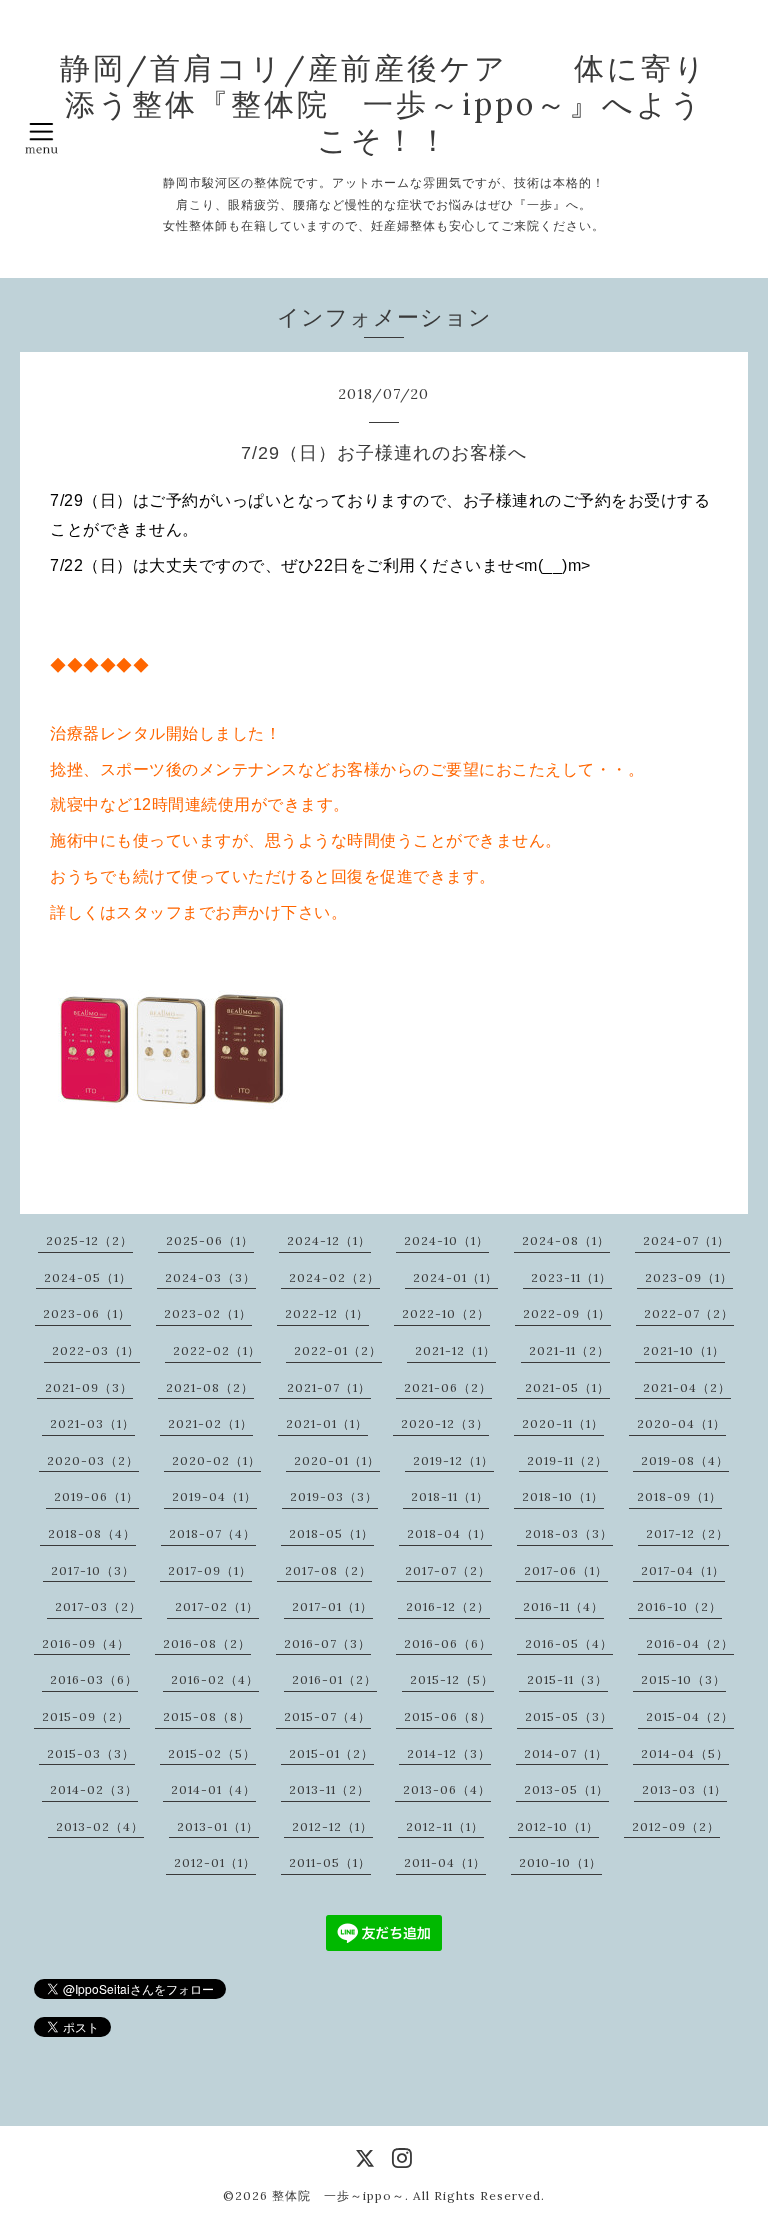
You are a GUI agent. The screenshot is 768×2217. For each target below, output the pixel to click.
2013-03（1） (684, 1789)
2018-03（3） (569, 1533)
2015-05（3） (569, 1716)
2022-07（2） (689, 1313)
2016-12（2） (448, 1606)
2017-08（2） (328, 1570)
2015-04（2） (690, 1716)
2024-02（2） (334, 1277)
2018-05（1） (331, 1533)
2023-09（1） (689, 1277)
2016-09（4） (86, 1643)
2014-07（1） (566, 1753)
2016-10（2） (679, 1606)
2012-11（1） (445, 1826)
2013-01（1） (218, 1826)
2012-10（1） (558, 1826)
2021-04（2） (687, 1387)
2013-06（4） (447, 1789)
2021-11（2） (569, 1350)
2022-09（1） (567, 1313)
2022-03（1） (96, 1350)
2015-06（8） (448, 1716)
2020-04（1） (681, 1423)
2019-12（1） (453, 1460)
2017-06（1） (566, 1570)
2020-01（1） (337, 1460)
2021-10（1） (684, 1350)
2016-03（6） (94, 1679)
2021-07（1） (329, 1387)
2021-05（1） (567, 1387)
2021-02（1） (210, 1423)
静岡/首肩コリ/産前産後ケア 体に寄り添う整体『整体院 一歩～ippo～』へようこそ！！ (384, 104)
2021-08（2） (210, 1387)
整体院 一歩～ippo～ (338, 2195)
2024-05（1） (88, 1277)
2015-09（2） (86, 1716)
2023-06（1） (87, 1313)
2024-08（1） (566, 1240)
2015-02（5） (212, 1753)
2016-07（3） (327, 1643)
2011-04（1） (445, 1862)
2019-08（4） (685, 1460)
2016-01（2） (334, 1679)
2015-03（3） (91, 1753)
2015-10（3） (683, 1679)
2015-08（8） (207, 1716)
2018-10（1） (563, 1496)
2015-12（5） (452, 1679)
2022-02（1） (217, 1350)
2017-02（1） (217, 1606)
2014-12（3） (449, 1753)
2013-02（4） (100, 1826)
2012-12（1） (332, 1826)
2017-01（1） (332, 1606)
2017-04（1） (683, 1570)
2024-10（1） (446, 1240)
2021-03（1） (92, 1423)
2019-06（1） (96, 1496)
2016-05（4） (569, 1643)
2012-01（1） (215, 1862)
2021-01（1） (327, 1423)
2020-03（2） (93, 1460)
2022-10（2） (446, 1313)
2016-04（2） (690, 1643)
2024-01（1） (455, 1277)
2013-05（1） (566, 1789)
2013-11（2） (329, 1789)
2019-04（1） (214, 1496)
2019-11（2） (567, 1460)
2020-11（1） (563, 1423)
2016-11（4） (563, 1606)
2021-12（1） (455, 1350)
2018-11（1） (450, 1496)
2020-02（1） (216, 1460)
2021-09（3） (89, 1387)
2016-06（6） (448, 1643)
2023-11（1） (571, 1277)
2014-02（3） (94, 1789)
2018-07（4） (212, 1533)
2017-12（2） (687, 1533)
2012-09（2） (676, 1826)
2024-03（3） (210, 1277)
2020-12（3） (445, 1423)
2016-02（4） (215, 1679)
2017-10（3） (93, 1570)
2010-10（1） (560, 1862)
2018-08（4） (92, 1533)
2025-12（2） (89, 1240)
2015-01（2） (331, 1753)
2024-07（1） (686, 1240)
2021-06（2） (448, 1387)
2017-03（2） (98, 1606)
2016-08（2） (207, 1643)
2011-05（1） (330, 1862)
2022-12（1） (327, 1313)
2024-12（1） (329, 1240)
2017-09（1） (210, 1570)
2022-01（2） (338, 1350)
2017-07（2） (448, 1570)
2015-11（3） (567, 1679)
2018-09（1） (679, 1496)
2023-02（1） (208, 1313)
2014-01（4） (213, 1789)
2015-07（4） (327, 1716)
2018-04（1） (449, 1533)
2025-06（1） (210, 1240)
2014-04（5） (685, 1753)
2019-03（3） (334, 1496)
